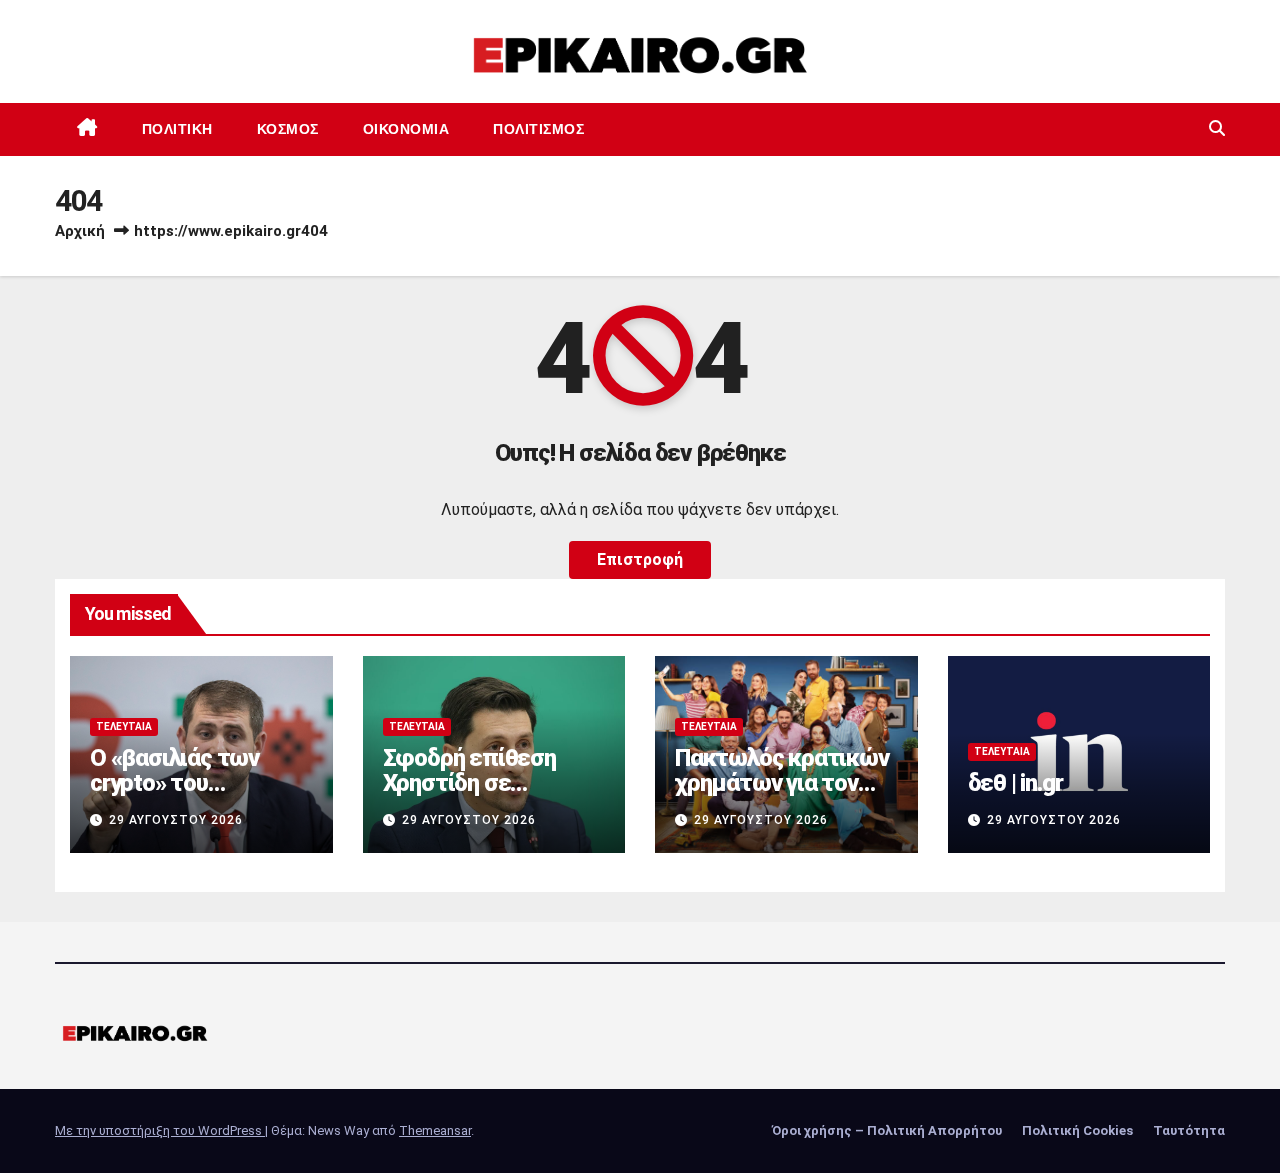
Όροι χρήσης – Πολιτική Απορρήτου (887, 1130)
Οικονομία (406, 129)
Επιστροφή (640, 559)
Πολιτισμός (538, 129)
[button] (1217, 128)
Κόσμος (288, 129)
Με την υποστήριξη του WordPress (160, 1130)
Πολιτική (177, 129)
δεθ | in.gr (1015, 783)
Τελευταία (124, 726)
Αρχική (80, 231)
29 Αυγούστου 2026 (176, 820)
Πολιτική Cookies (1077, 1130)
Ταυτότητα (1189, 1130)
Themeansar (435, 1130)
